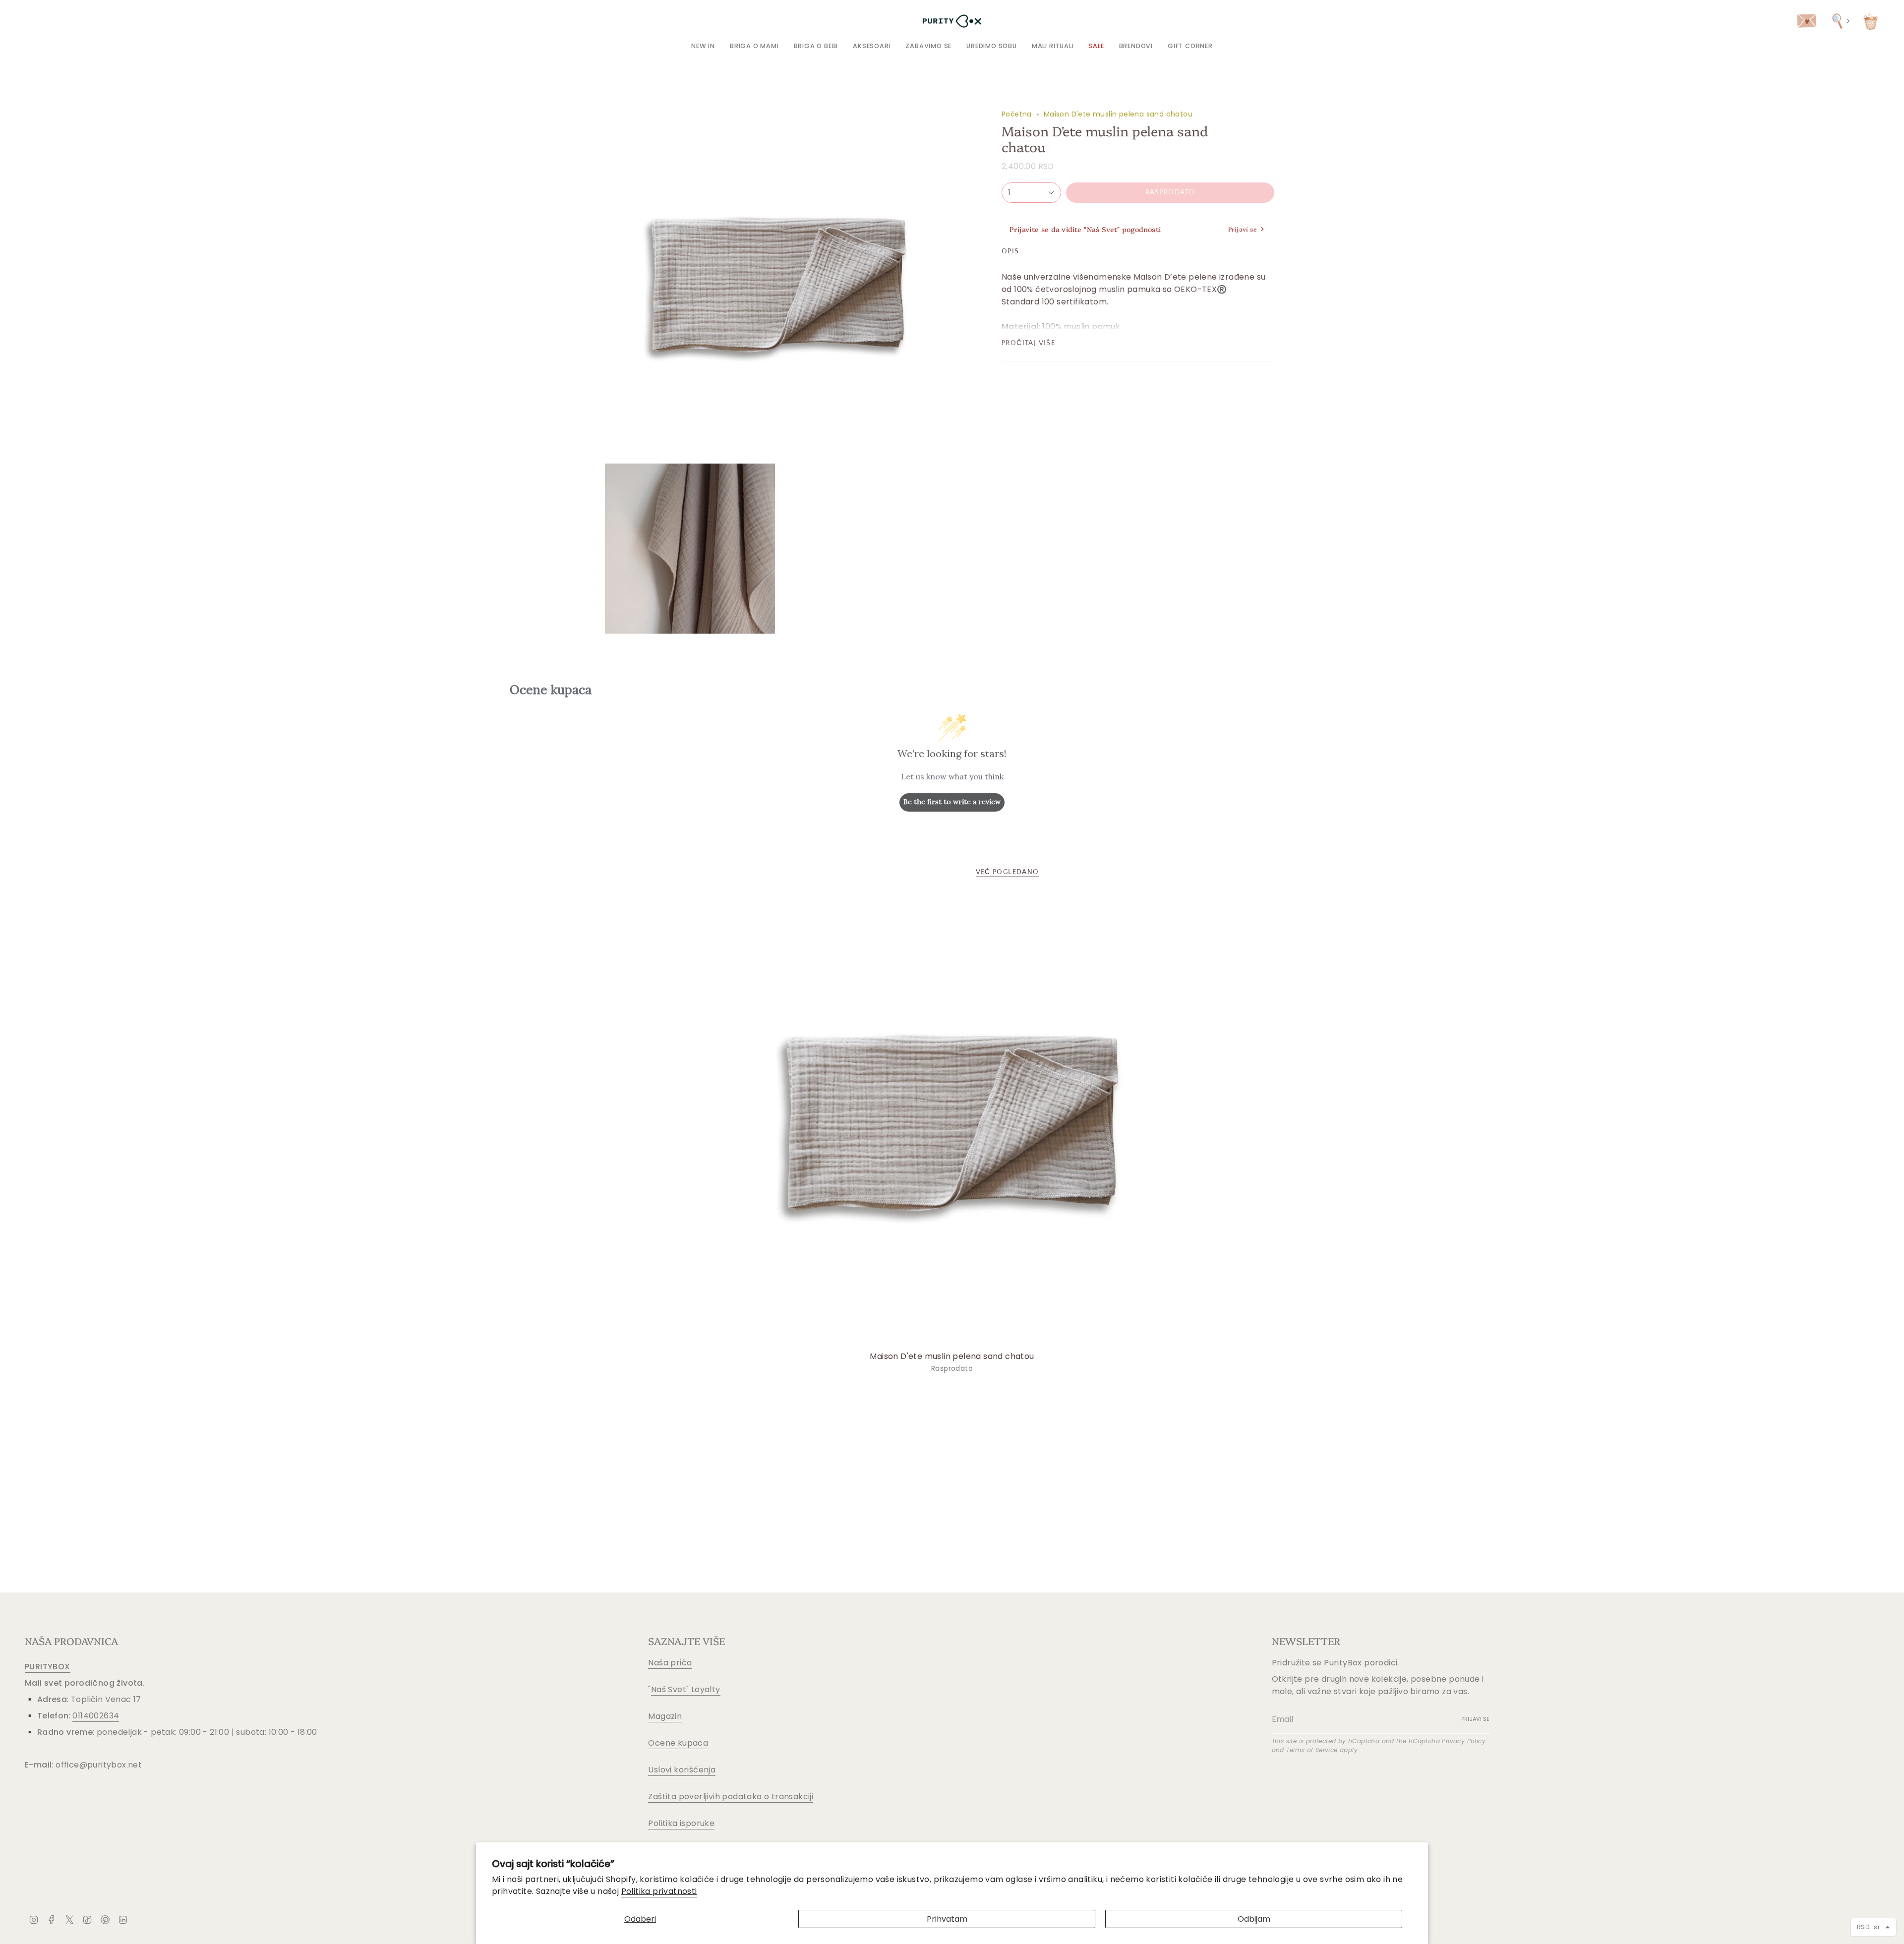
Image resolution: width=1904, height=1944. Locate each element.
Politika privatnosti (659, 1891)
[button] (754, 46)
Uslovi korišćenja (682, 1770)
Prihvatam (947, 1919)
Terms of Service (1312, 1750)
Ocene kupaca (678, 1743)
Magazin (665, 1716)
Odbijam (1254, 1919)
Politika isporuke (681, 1823)
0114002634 (96, 1716)
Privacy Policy (1464, 1741)
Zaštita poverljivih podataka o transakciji (731, 1797)
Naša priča (670, 1663)
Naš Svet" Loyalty (686, 1689)
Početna (1017, 114)
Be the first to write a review (952, 802)
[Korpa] (1871, 21)
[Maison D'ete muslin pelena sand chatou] (952, 1120)
